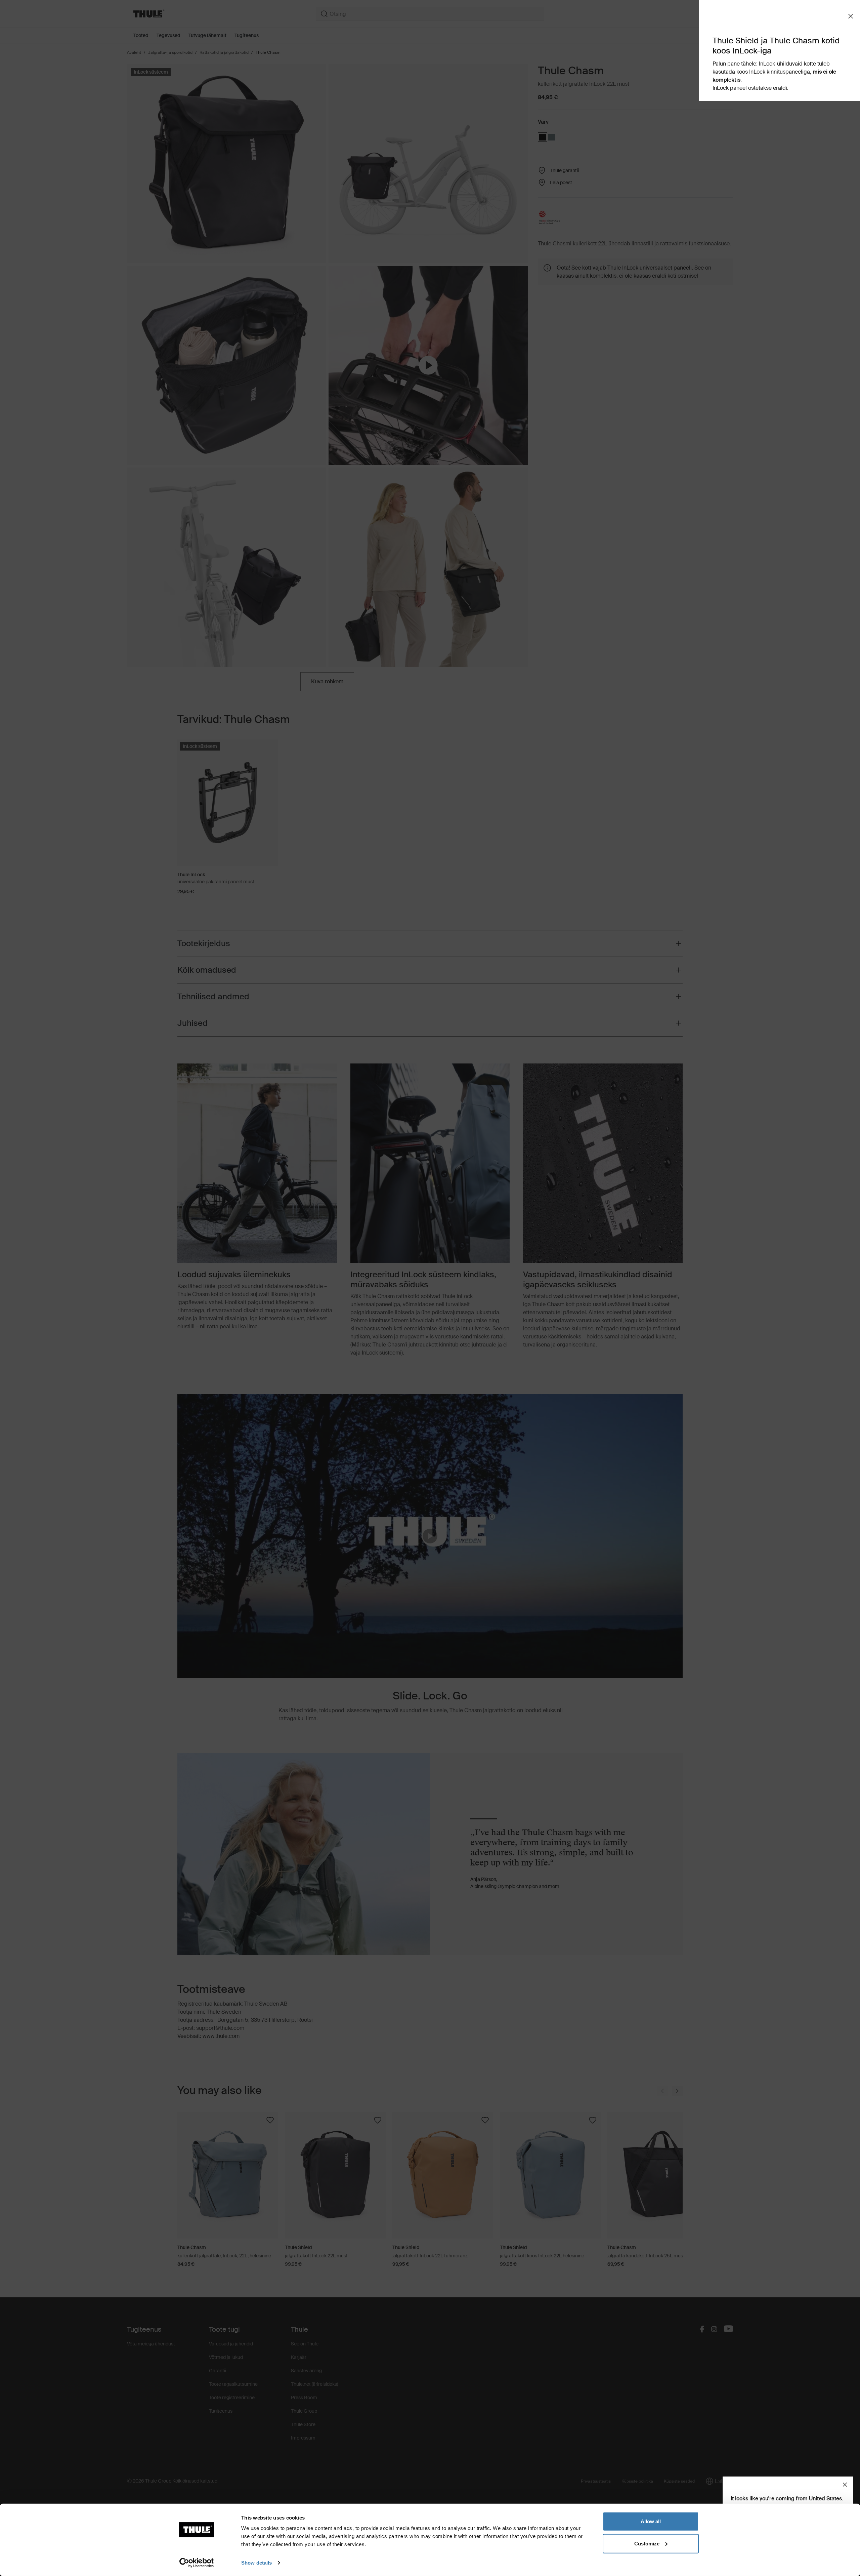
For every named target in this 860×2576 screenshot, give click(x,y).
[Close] (845, 2485)
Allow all (651, 2521)
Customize (647, 2543)
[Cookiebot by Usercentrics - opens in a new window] (197, 2563)
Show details (256, 2563)
